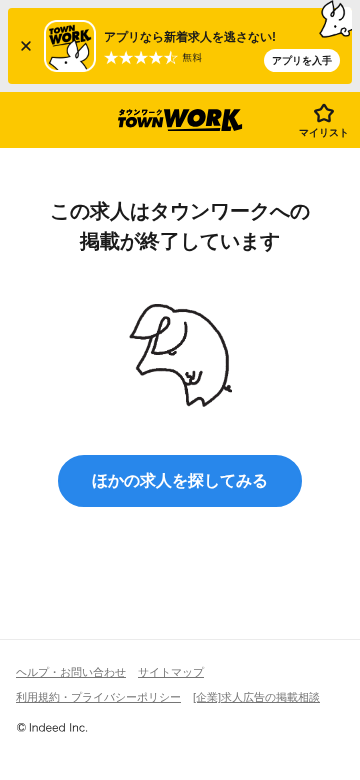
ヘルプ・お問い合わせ (71, 672)
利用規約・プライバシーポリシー (98, 697)
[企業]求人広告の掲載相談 (256, 697)
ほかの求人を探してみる (180, 480)
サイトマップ (171, 672)
